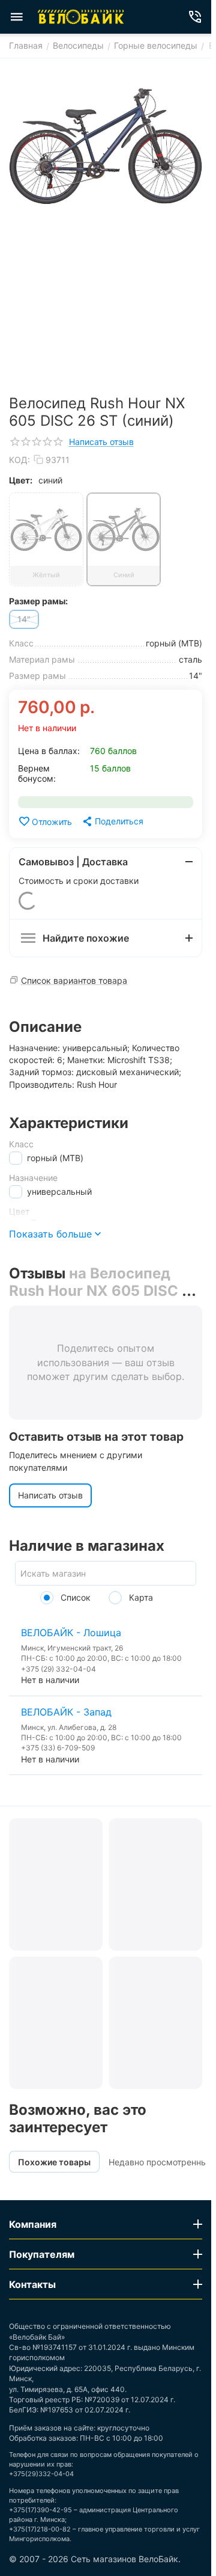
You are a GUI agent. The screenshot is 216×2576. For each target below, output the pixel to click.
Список (74, 1597)
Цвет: (21, 480)
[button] (112, 821)
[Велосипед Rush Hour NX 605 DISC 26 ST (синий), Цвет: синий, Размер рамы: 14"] (106, 146)
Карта (140, 1597)
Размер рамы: (38, 601)
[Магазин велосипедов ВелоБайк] (81, 17)
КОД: (19, 460)
